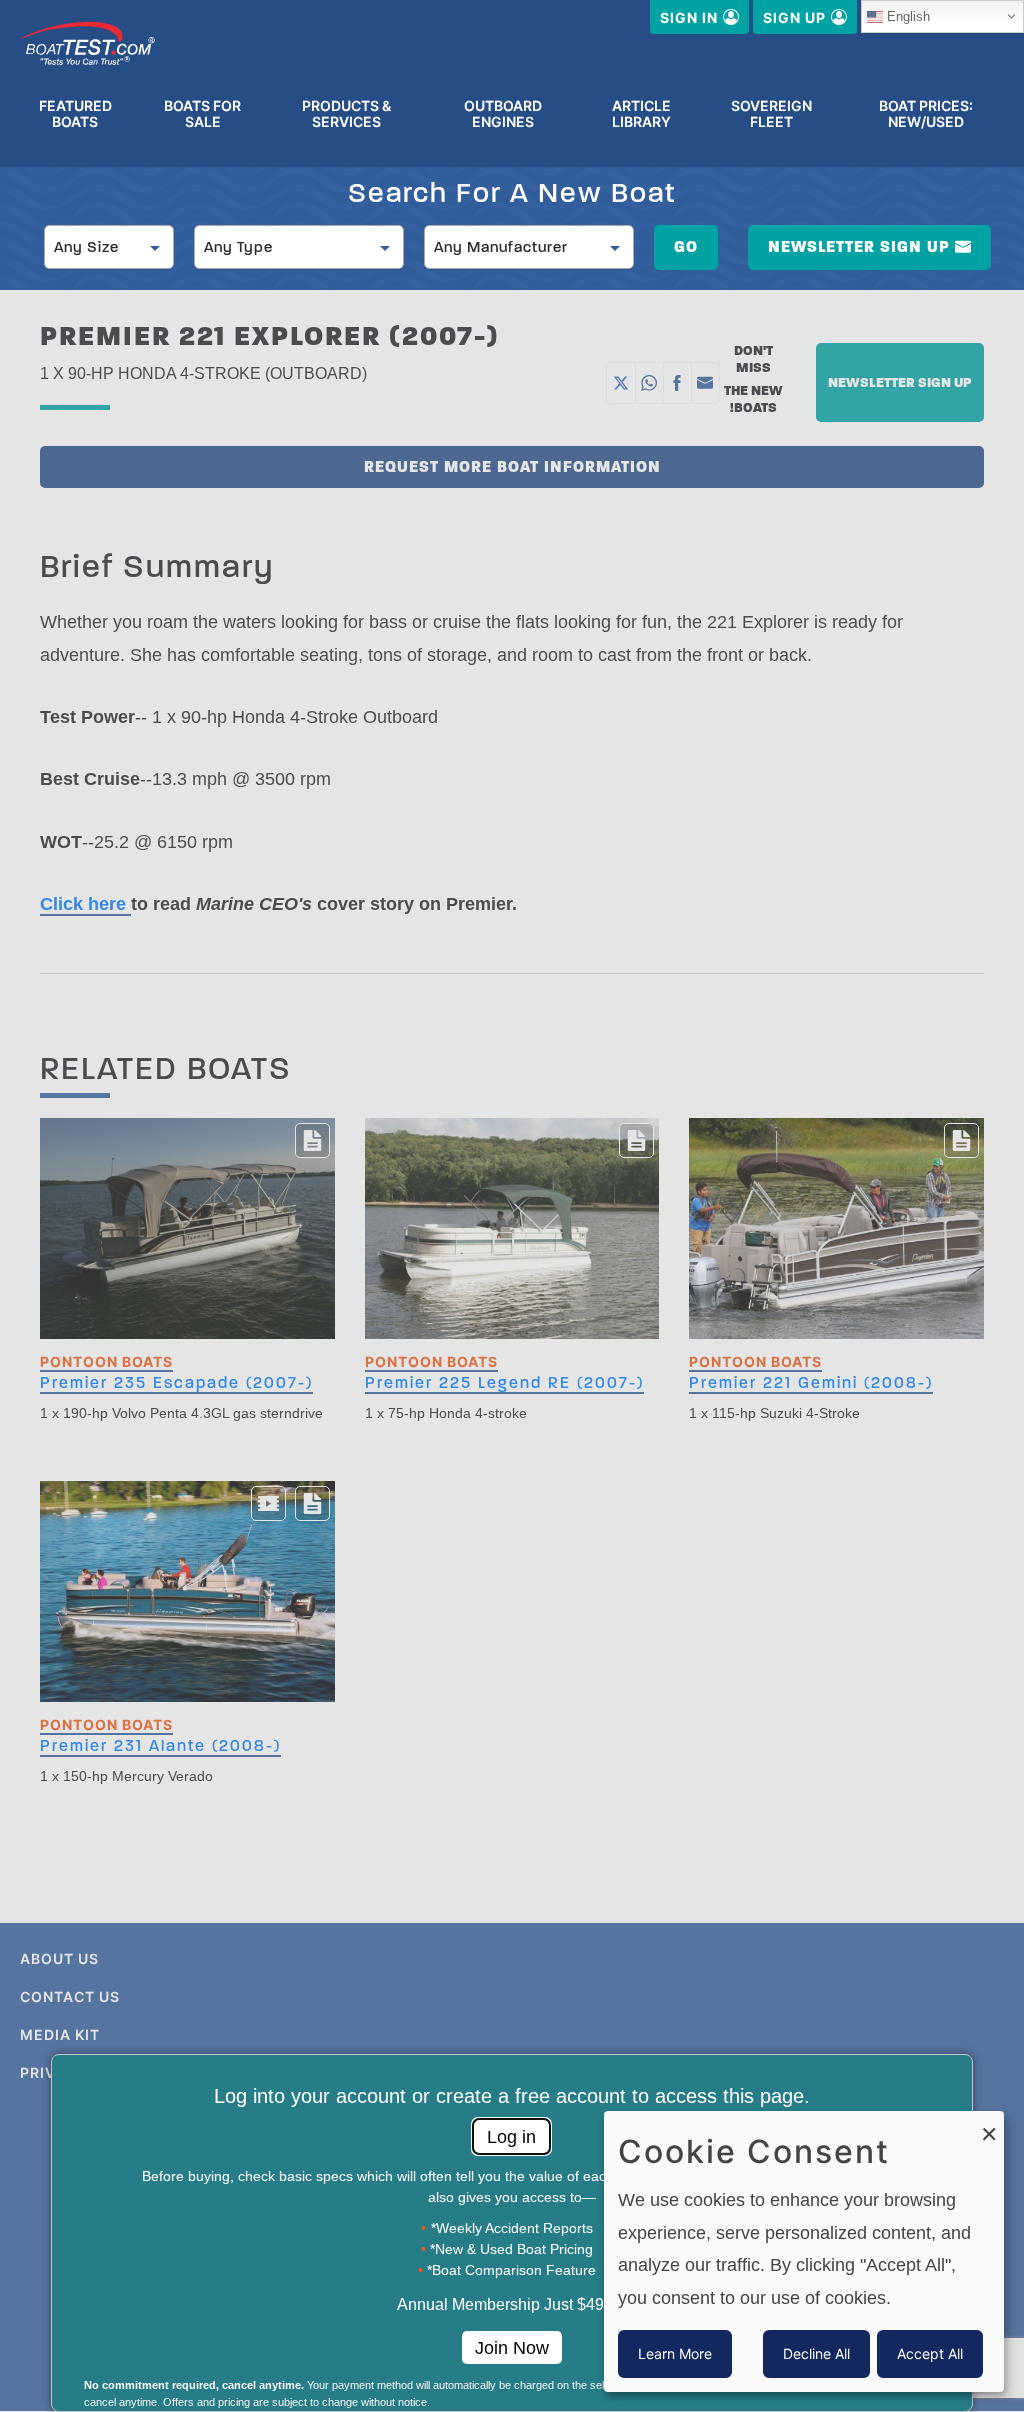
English (908, 16)
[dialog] (804, 2251)
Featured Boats (75, 114)
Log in (511, 2137)
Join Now (512, 2348)
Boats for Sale (202, 114)
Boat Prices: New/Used (926, 114)
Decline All (816, 2353)
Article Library (641, 114)
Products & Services (346, 114)
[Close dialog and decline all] (989, 2123)
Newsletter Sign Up (859, 246)
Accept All (930, 2353)
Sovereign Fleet (771, 114)
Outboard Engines (503, 114)
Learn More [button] (675, 2353)
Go (686, 246)
